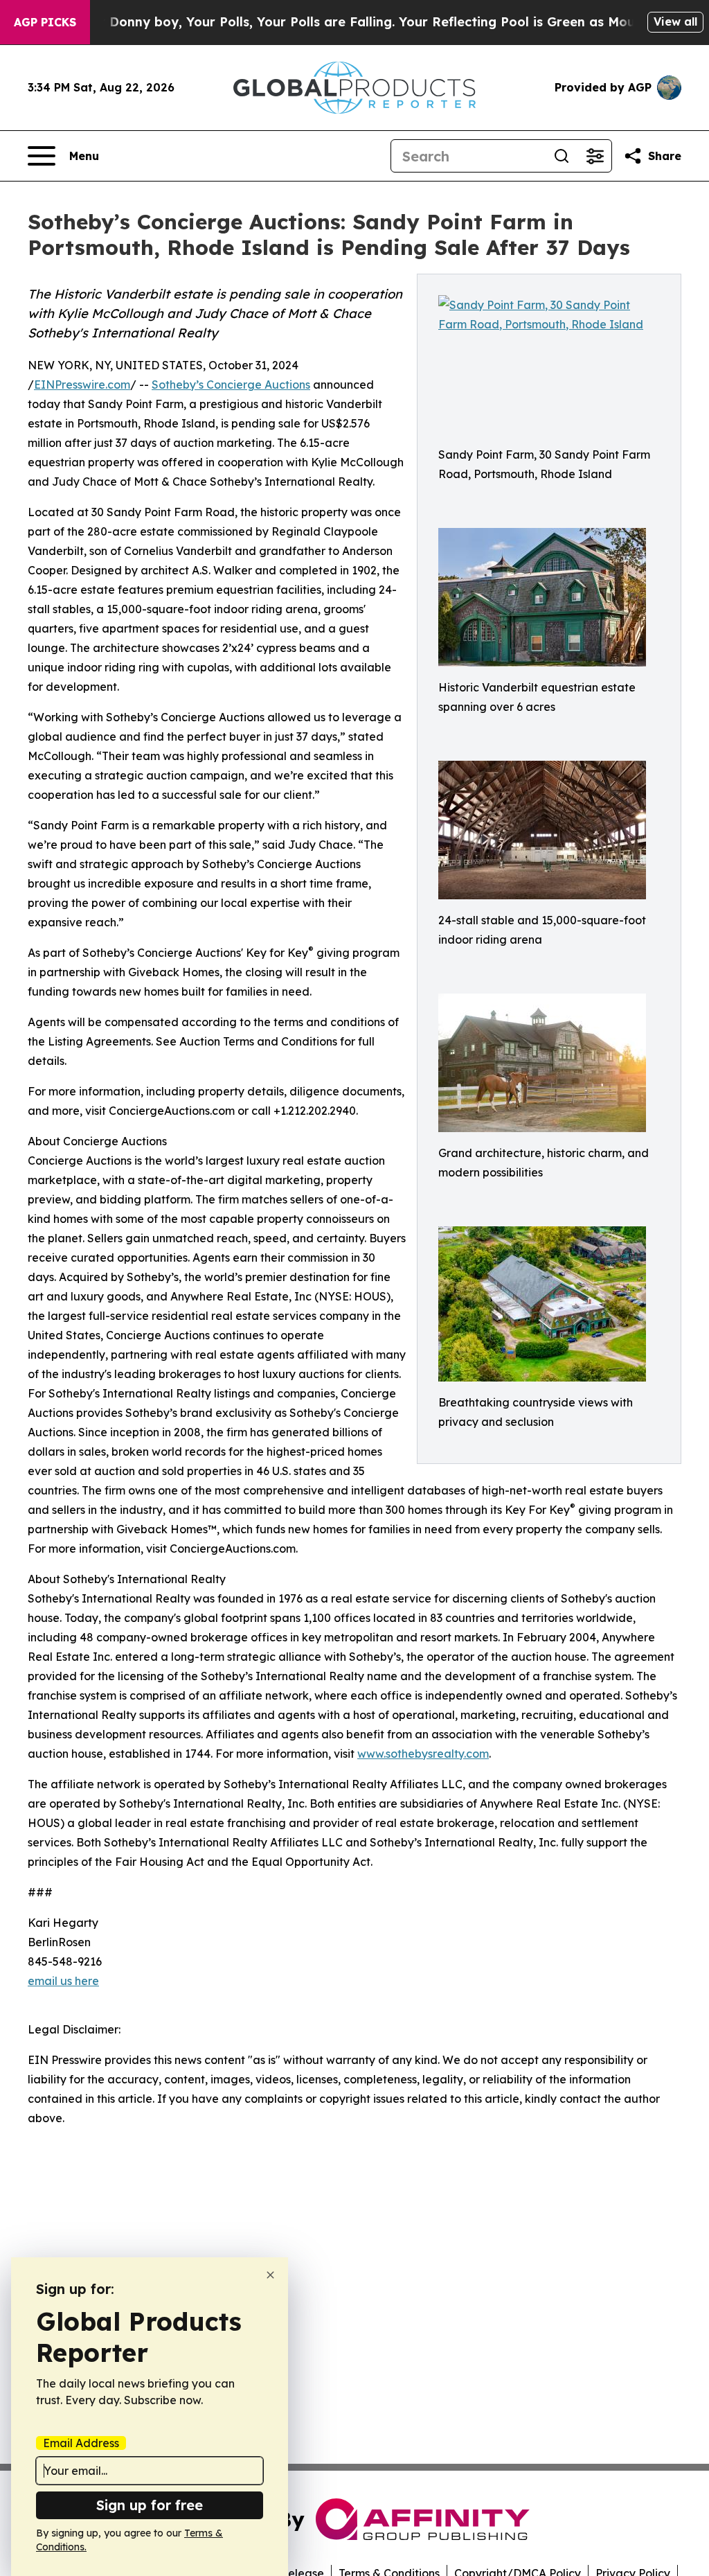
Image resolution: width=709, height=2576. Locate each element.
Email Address (81, 2443)
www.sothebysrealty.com (423, 1754)
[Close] (270, 2275)
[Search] (562, 156)
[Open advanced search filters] (595, 156)
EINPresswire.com (82, 385)
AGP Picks (45, 22)
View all (675, 21)
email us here (63, 1981)
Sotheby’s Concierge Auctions (231, 385)
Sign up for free (150, 2505)
